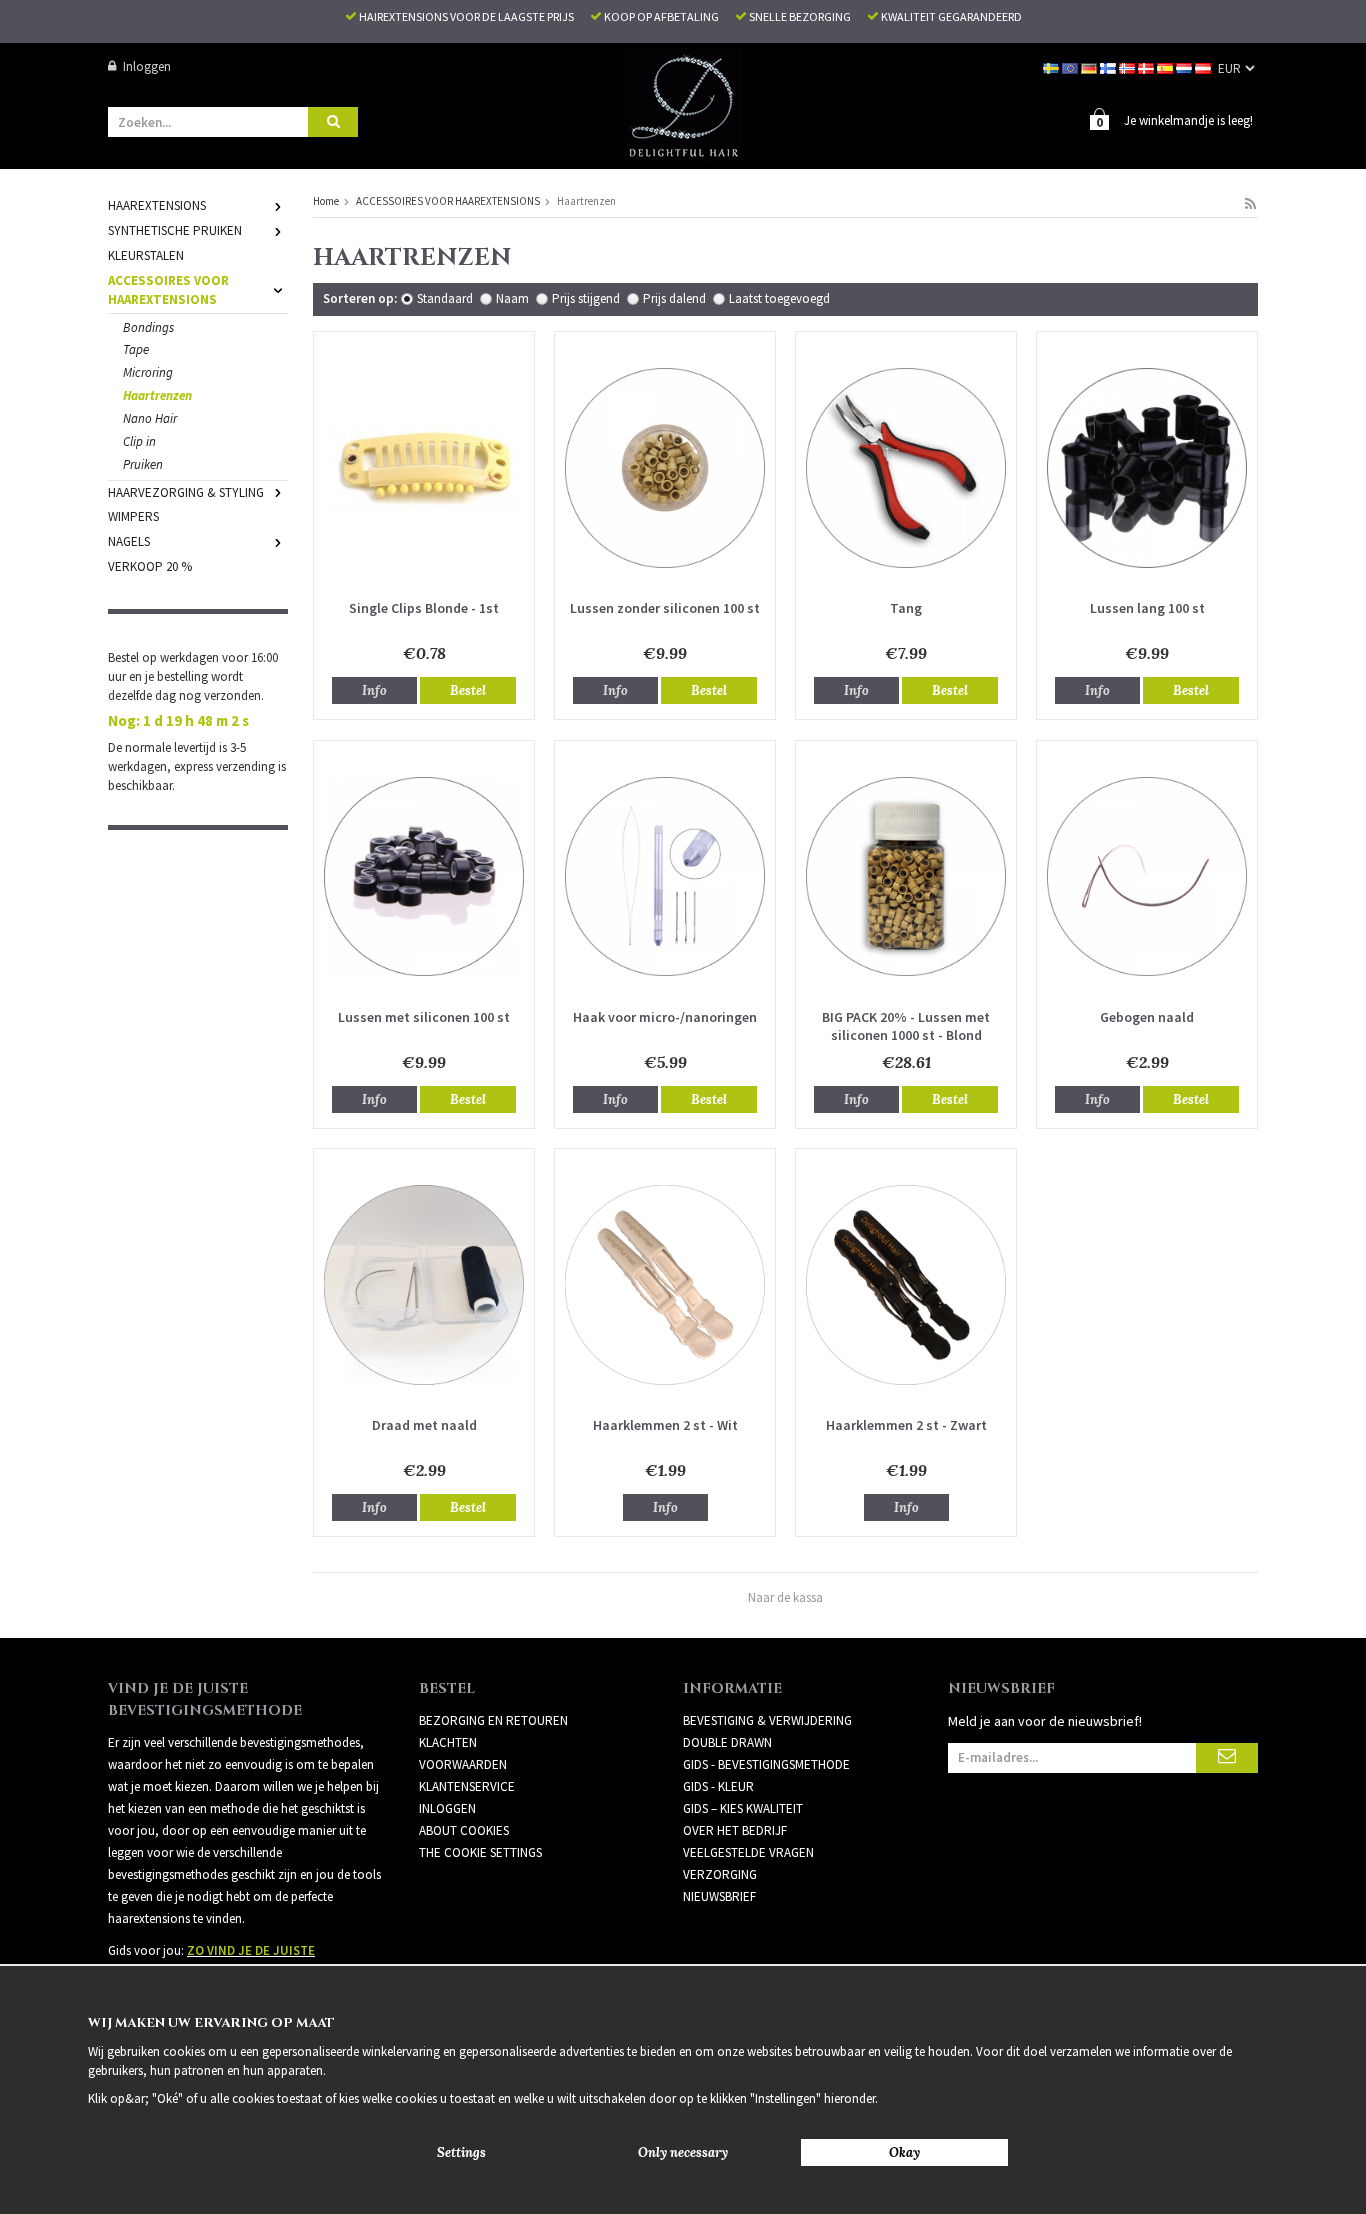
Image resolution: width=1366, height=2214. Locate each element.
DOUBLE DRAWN (727, 1742)
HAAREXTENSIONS (157, 205)
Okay (904, 2152)
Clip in (139, 441)
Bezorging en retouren (493, 1720)
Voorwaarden (463, 1764)
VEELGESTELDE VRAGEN (748, 1852)
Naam (512, 298)
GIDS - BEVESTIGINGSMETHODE (766, 1764)
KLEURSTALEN (146, 255)
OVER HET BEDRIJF (735, 1830)
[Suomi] (1109, 66)
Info (374, 690)
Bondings (148, 327)
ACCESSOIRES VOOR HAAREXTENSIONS (168, 290)
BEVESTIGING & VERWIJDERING (767, 1720)
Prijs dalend (674, 298)
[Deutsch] (1090, 66)
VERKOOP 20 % (150, 566)
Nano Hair (150, 418)
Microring (148, 372)
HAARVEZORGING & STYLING (186, 492)
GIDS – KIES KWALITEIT (743, 1808)
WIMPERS (133, 516)
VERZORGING (720, 1874)
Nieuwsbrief (719, 1896)
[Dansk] (1147, 66)
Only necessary (683, 2152)
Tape (136, 349)
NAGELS (129, 541)
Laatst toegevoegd (779, 298)
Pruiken (143, 464)
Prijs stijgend (586, 298)
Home (326, 201)
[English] (1071, 66)
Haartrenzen (157, 395)
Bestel (468, 690)
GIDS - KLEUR (718, 1786)
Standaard (445, 298)
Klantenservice (467, 1786)
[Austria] (1204, 66)
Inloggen (147, 66)
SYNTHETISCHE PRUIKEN (175, 230)
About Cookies (464, 1830)
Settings (461, 2152)
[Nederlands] (1185, 66)
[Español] (1166, 66)
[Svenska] (1052, 66)
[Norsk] (1128, 66)
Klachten (448, 1742)
